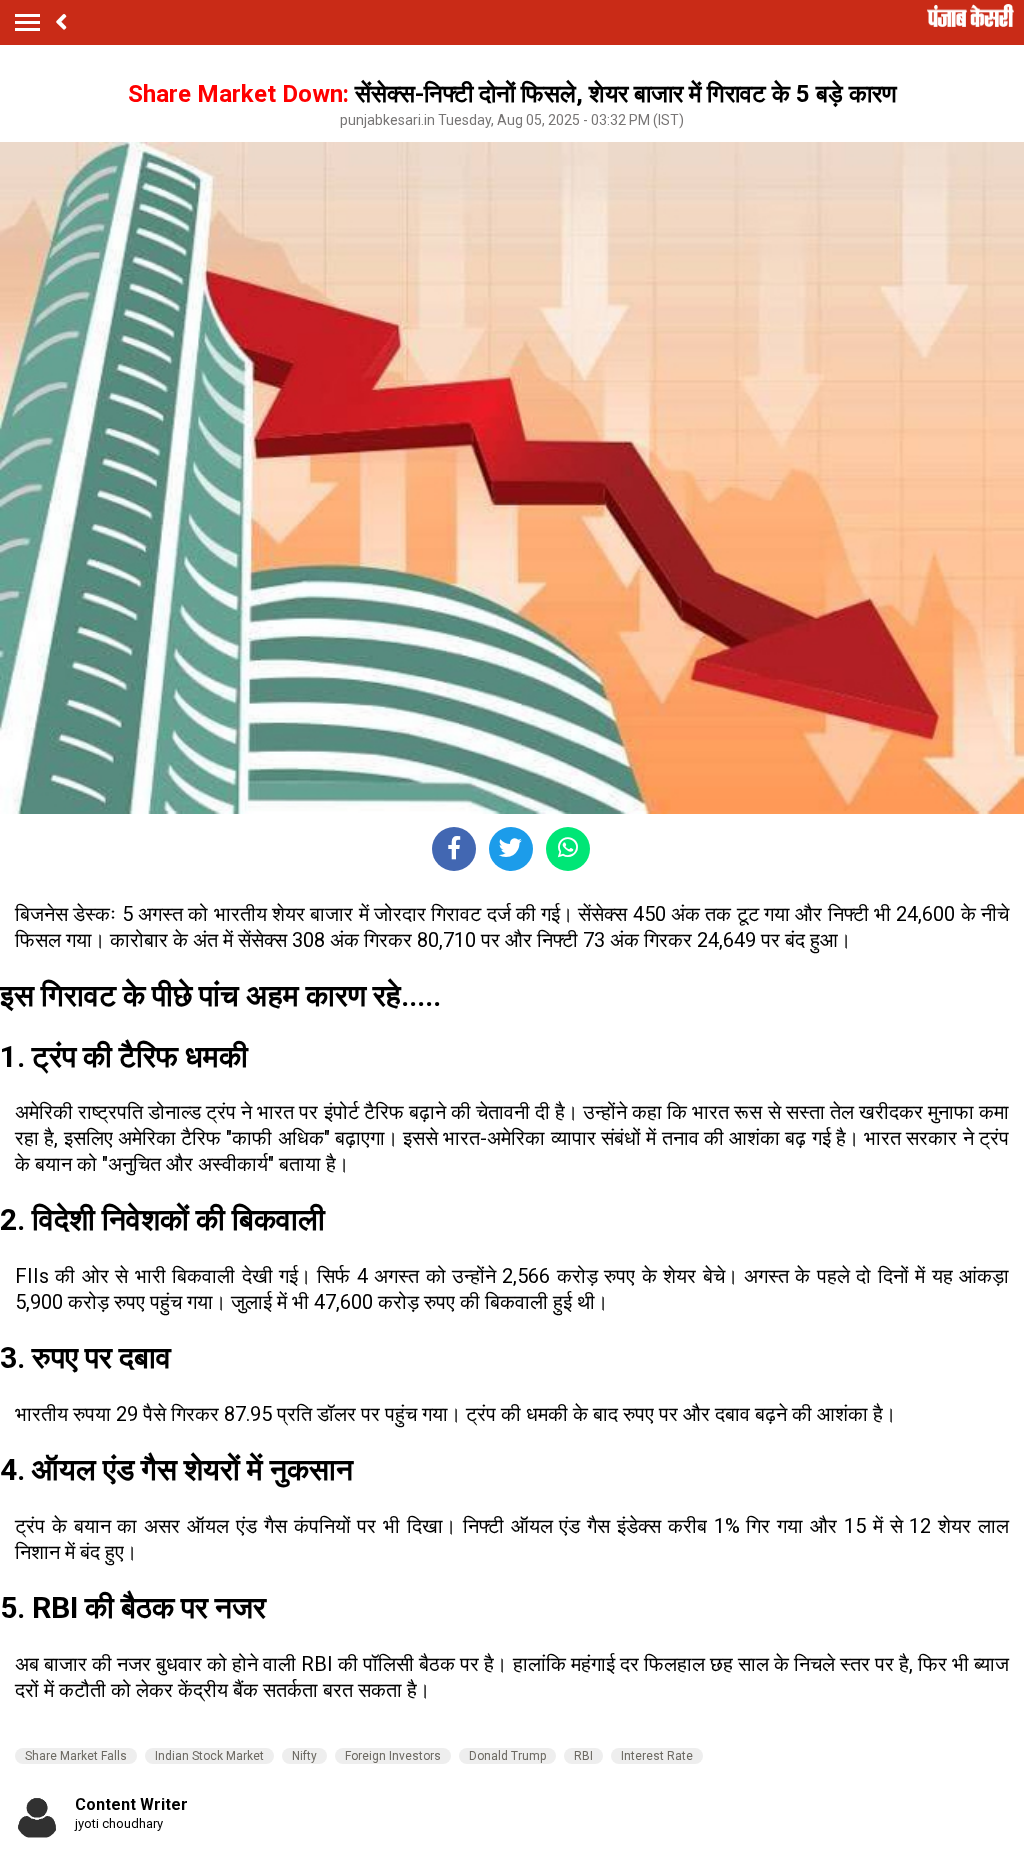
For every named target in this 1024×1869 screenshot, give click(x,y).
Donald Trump (507, 1756)
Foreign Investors (393, 1756)
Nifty (304, 1756)
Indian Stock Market (209, 1756)
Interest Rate (657, 1756)
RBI (583, 1756)
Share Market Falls (76, 1756)
